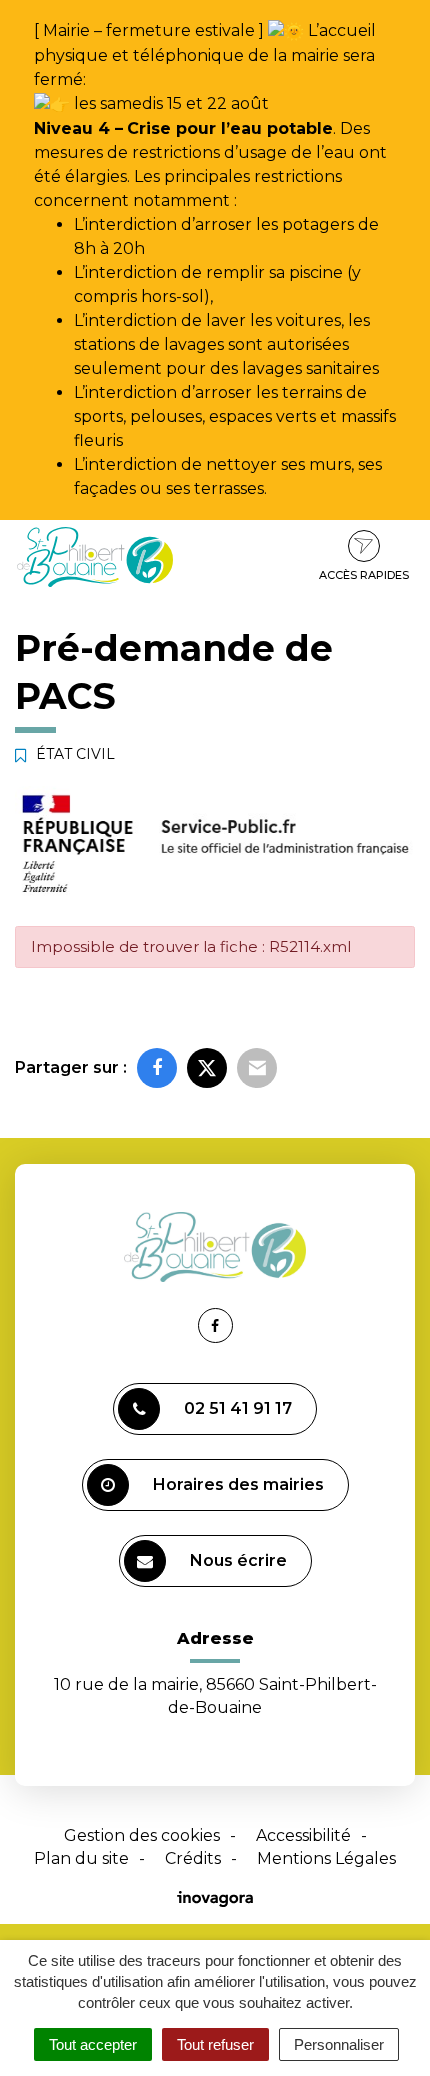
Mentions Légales (326, 1858)
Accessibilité (303, 1835)
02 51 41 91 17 (238, 1408)
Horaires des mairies (238, 1484)
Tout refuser (215, 2044)
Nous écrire (238, 1560)
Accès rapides (364, 575)
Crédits (193, 1858)
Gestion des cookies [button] (142, 1835)
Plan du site (81, 1858)
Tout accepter (93, 2044)
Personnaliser (339, 2044)
